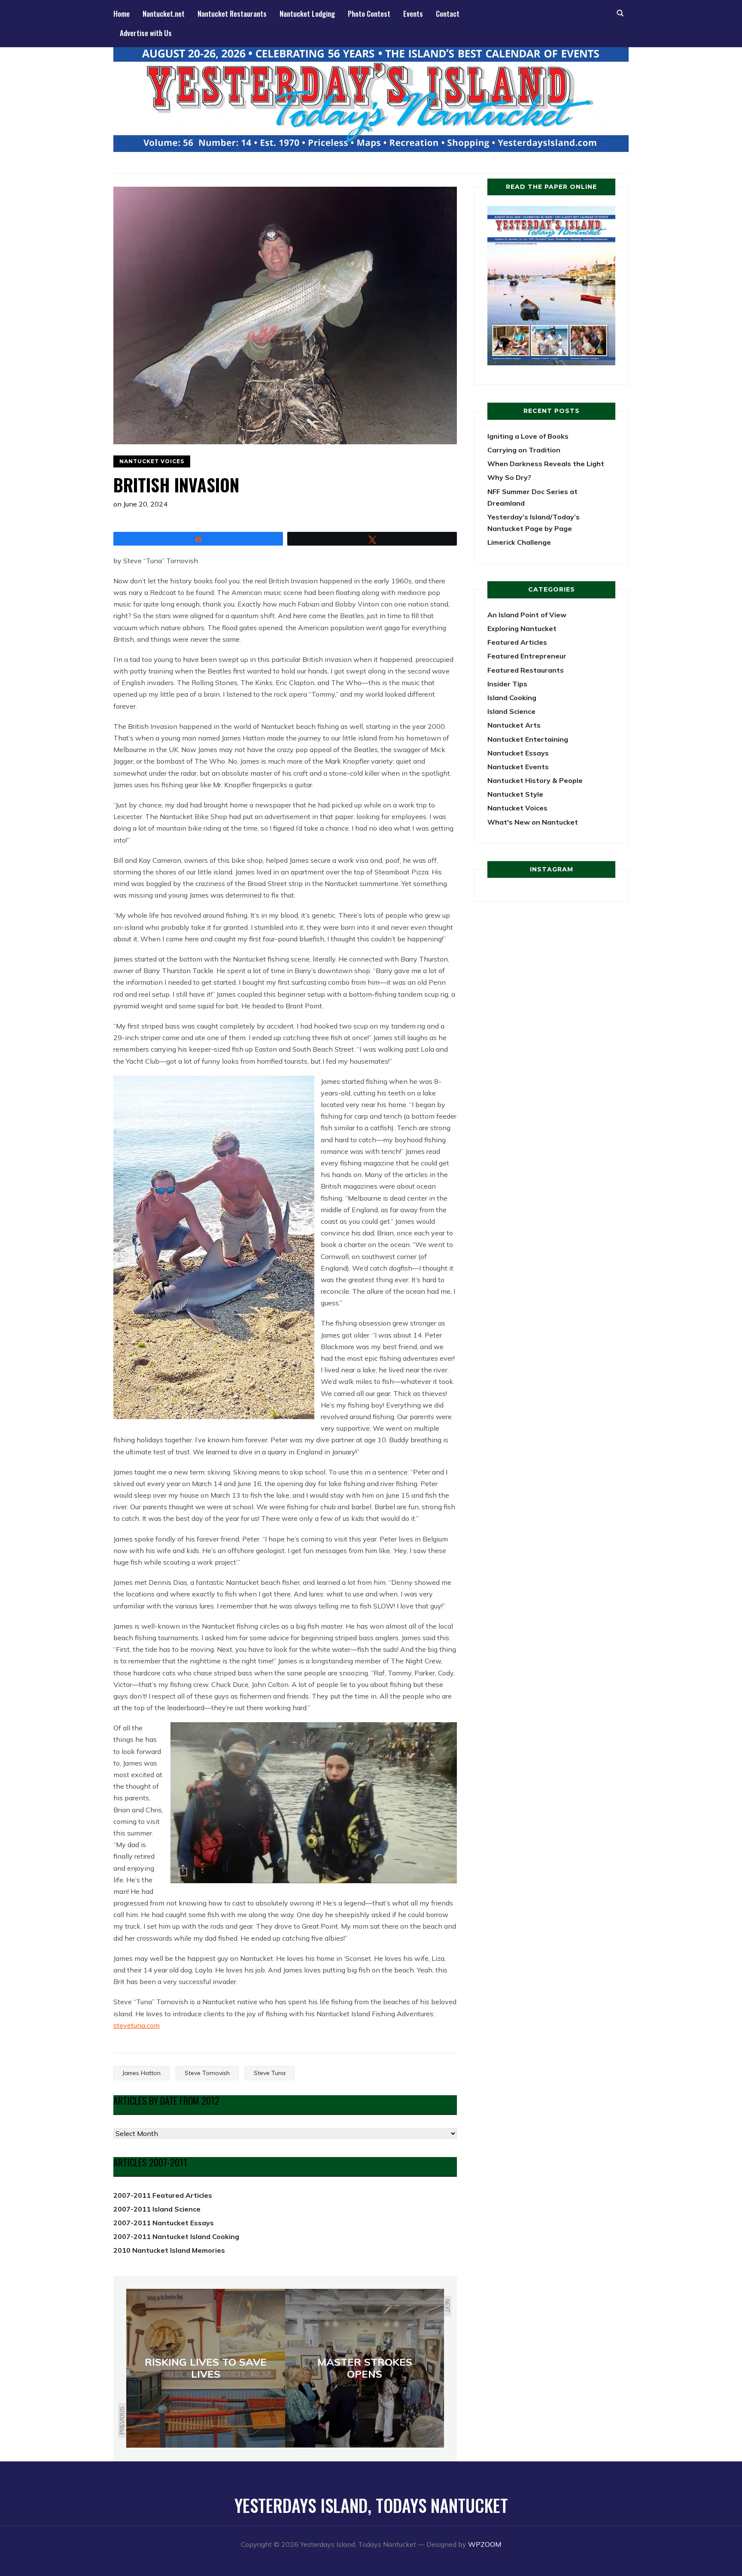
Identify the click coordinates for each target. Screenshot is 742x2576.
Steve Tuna (270, 2073)
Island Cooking (512, 698)
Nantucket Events (518, 767)
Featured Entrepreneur (527, 656)
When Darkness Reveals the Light (546, 464)
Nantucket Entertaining (528, 739)
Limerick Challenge (519, 542)
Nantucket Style (515, 794)
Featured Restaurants (526, 670)
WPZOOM (485, 2544)
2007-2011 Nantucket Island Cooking (176, 2236)
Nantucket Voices (152, 461)
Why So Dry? (509, 477)
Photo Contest (369, 14)
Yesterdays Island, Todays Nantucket (371, 2505)
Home (122, 14)
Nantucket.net (164, 14)
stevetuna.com (137, 2025)
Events (413, 14)
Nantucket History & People (535, 780)
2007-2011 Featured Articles (163, 2195)
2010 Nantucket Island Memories (169, 2250)
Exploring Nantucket (522, 628)
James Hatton (141, 2073)
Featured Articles (517, 642)
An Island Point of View (527, 615)
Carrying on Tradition (524, 450)
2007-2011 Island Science (157, 2209)
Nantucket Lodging (307, 14)
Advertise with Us (146, 33)
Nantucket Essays (518, 753)
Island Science (511, 711)
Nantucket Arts (514, 725)
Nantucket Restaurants (232, 14)
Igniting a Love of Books (528, 436)
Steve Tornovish (207, 2073)
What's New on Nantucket (533, 822)
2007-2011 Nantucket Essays (164, 2223)
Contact (448, 14)
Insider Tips (507, 684)
